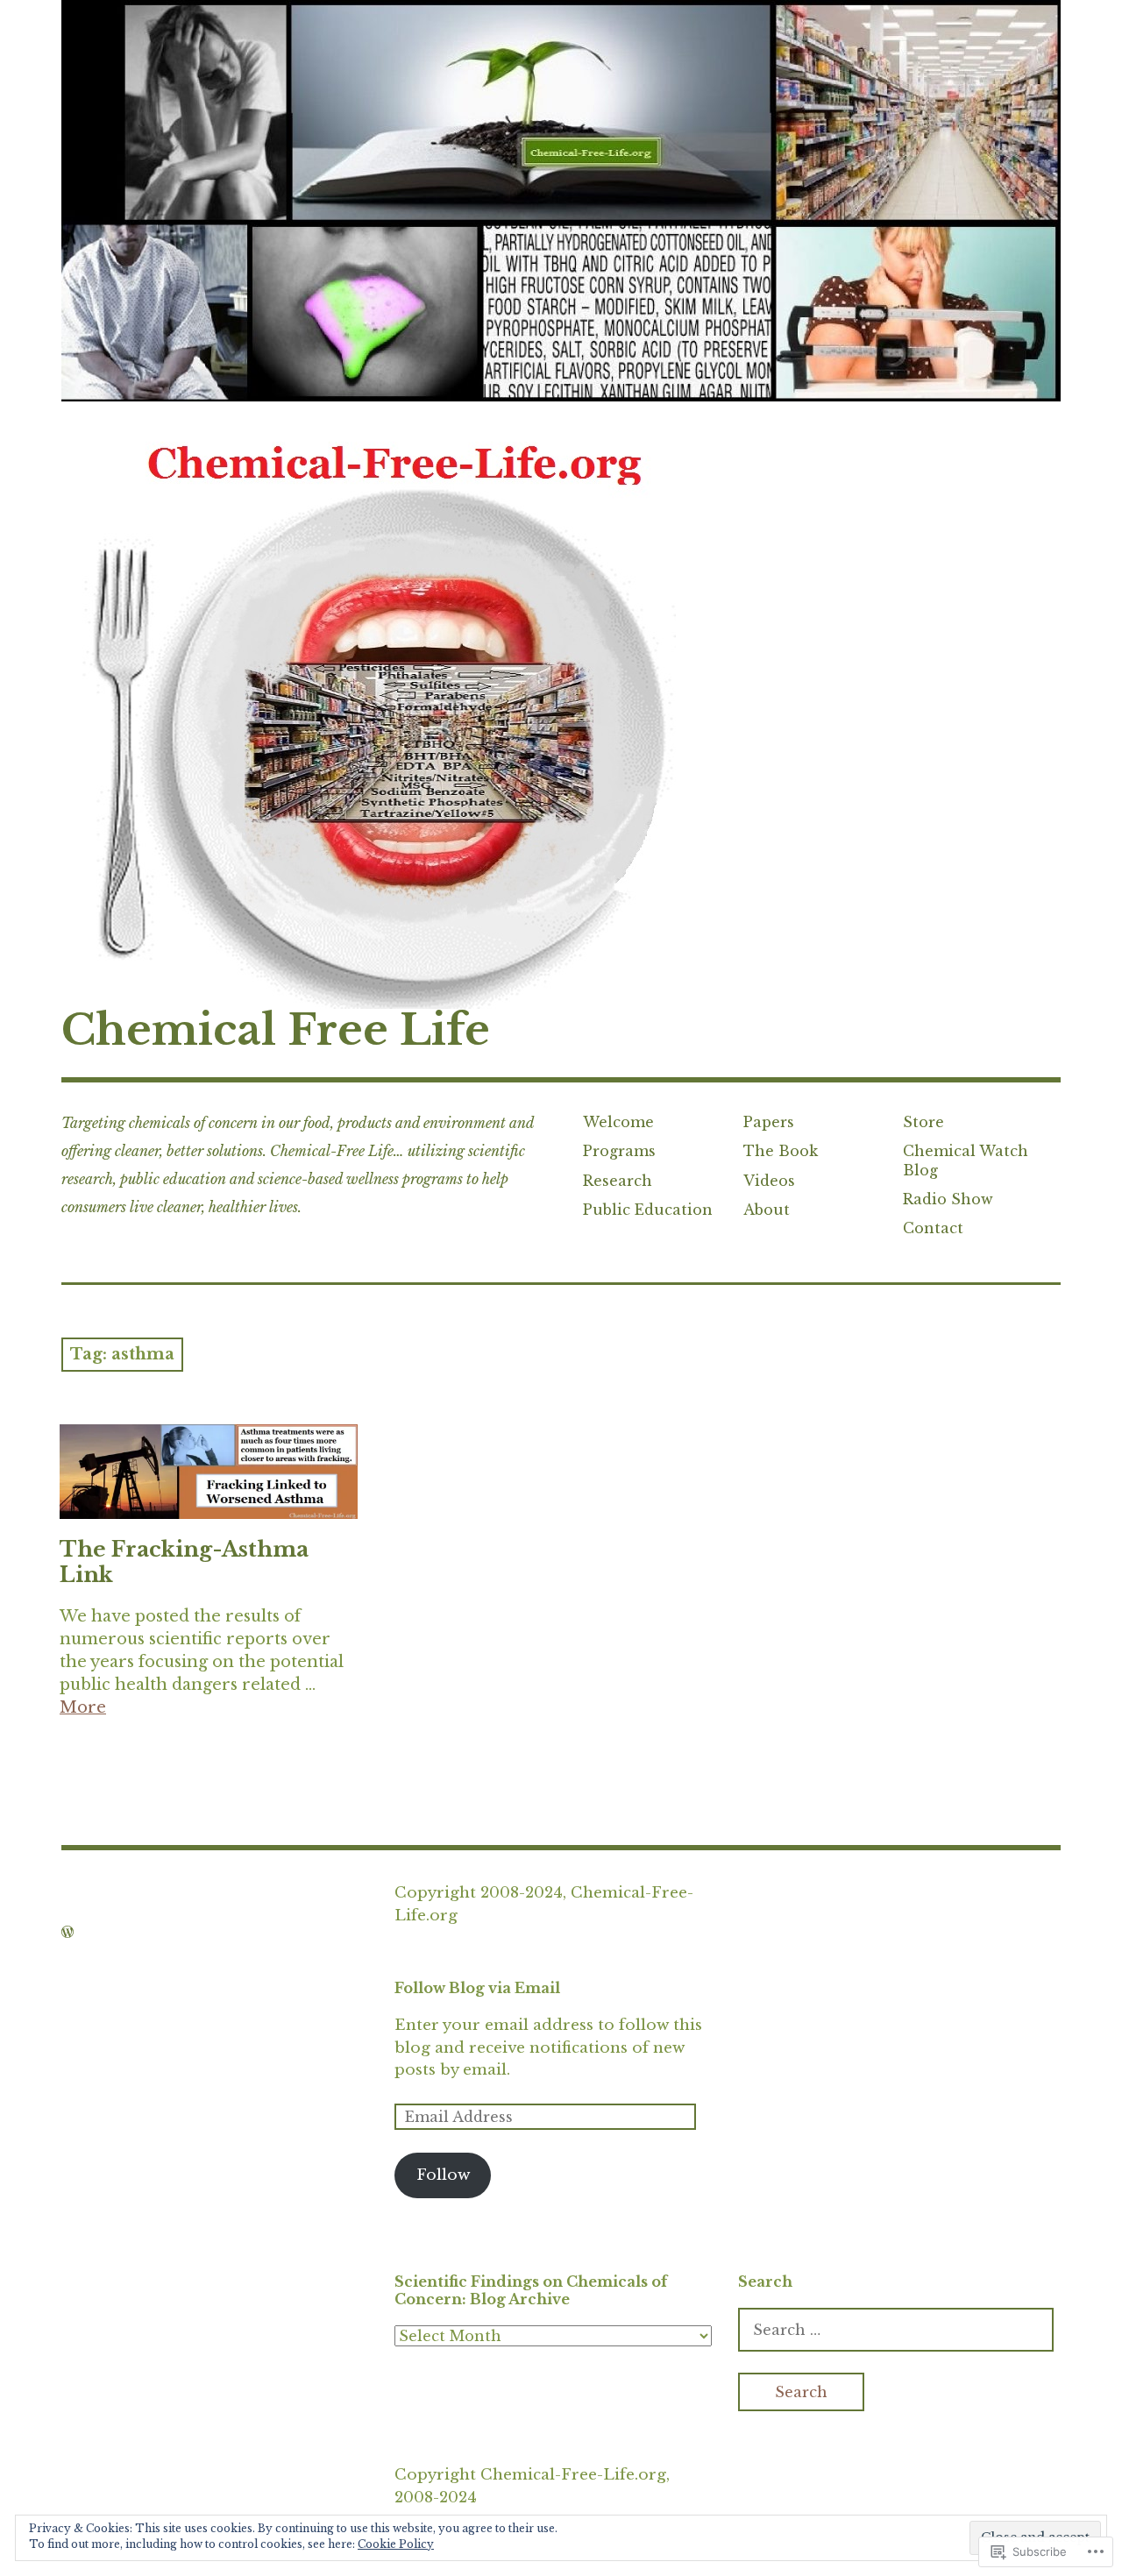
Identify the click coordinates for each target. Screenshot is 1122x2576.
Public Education (648, 1210)
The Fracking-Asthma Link (184, 1562)
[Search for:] (896, 2330)
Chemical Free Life (276, 1030)
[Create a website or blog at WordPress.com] (67, 1932)
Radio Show (948, 1199)
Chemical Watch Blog (966, 1160)
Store (923, 1122)
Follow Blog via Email (477, 1988)
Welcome (618, 1122)
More (83, 1707)
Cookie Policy (396, 2544)
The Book (781, 1151)
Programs (619, 1151)
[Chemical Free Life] (561, 201)
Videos (769, 1181)
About (767, 1210)
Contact (933, 1228)
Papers (769, 1122)
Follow (443, 2175)
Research (618, 1181)
